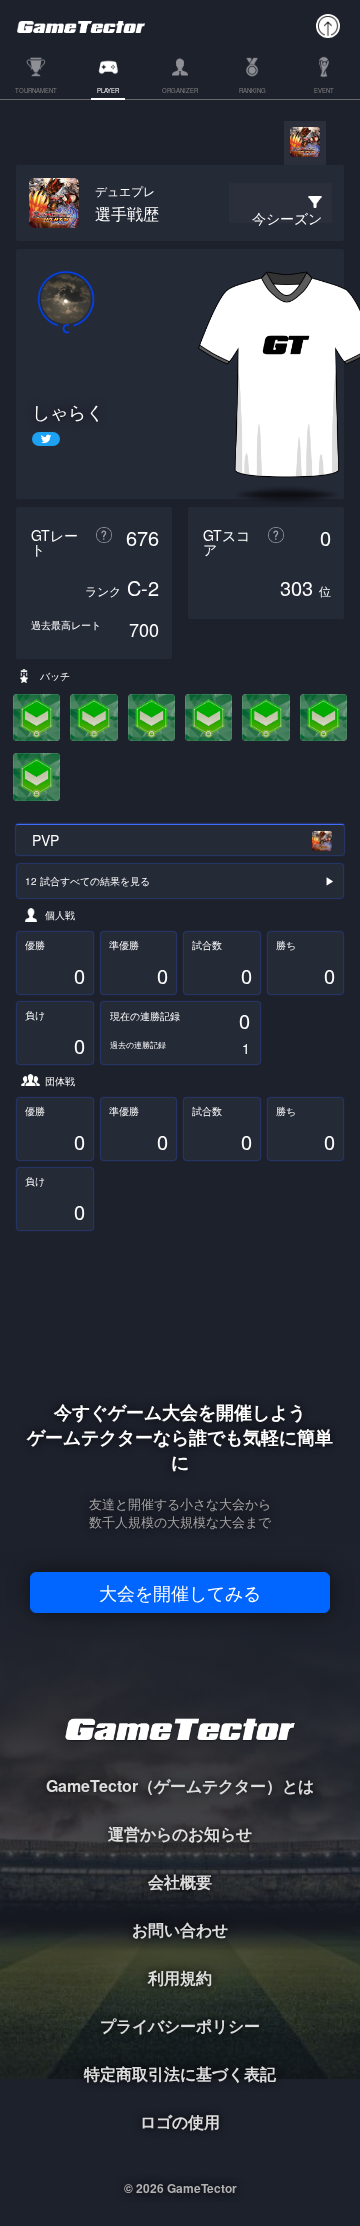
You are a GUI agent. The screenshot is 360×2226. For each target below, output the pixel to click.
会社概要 (180, 1881)
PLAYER (108, 91)
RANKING (252, 91)
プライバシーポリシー (180, 2025)
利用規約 (180, 1977)
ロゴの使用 (180, 2121)
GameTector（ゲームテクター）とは (180, 1785)
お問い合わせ (180, 1929)
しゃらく (68, 411)
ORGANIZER (180, 91)
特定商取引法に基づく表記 (180, 2073)
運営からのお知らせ (180, 1833)
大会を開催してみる (180, 1592)
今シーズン (287, 218)
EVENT (324, 91)
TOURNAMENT (36, 91)
